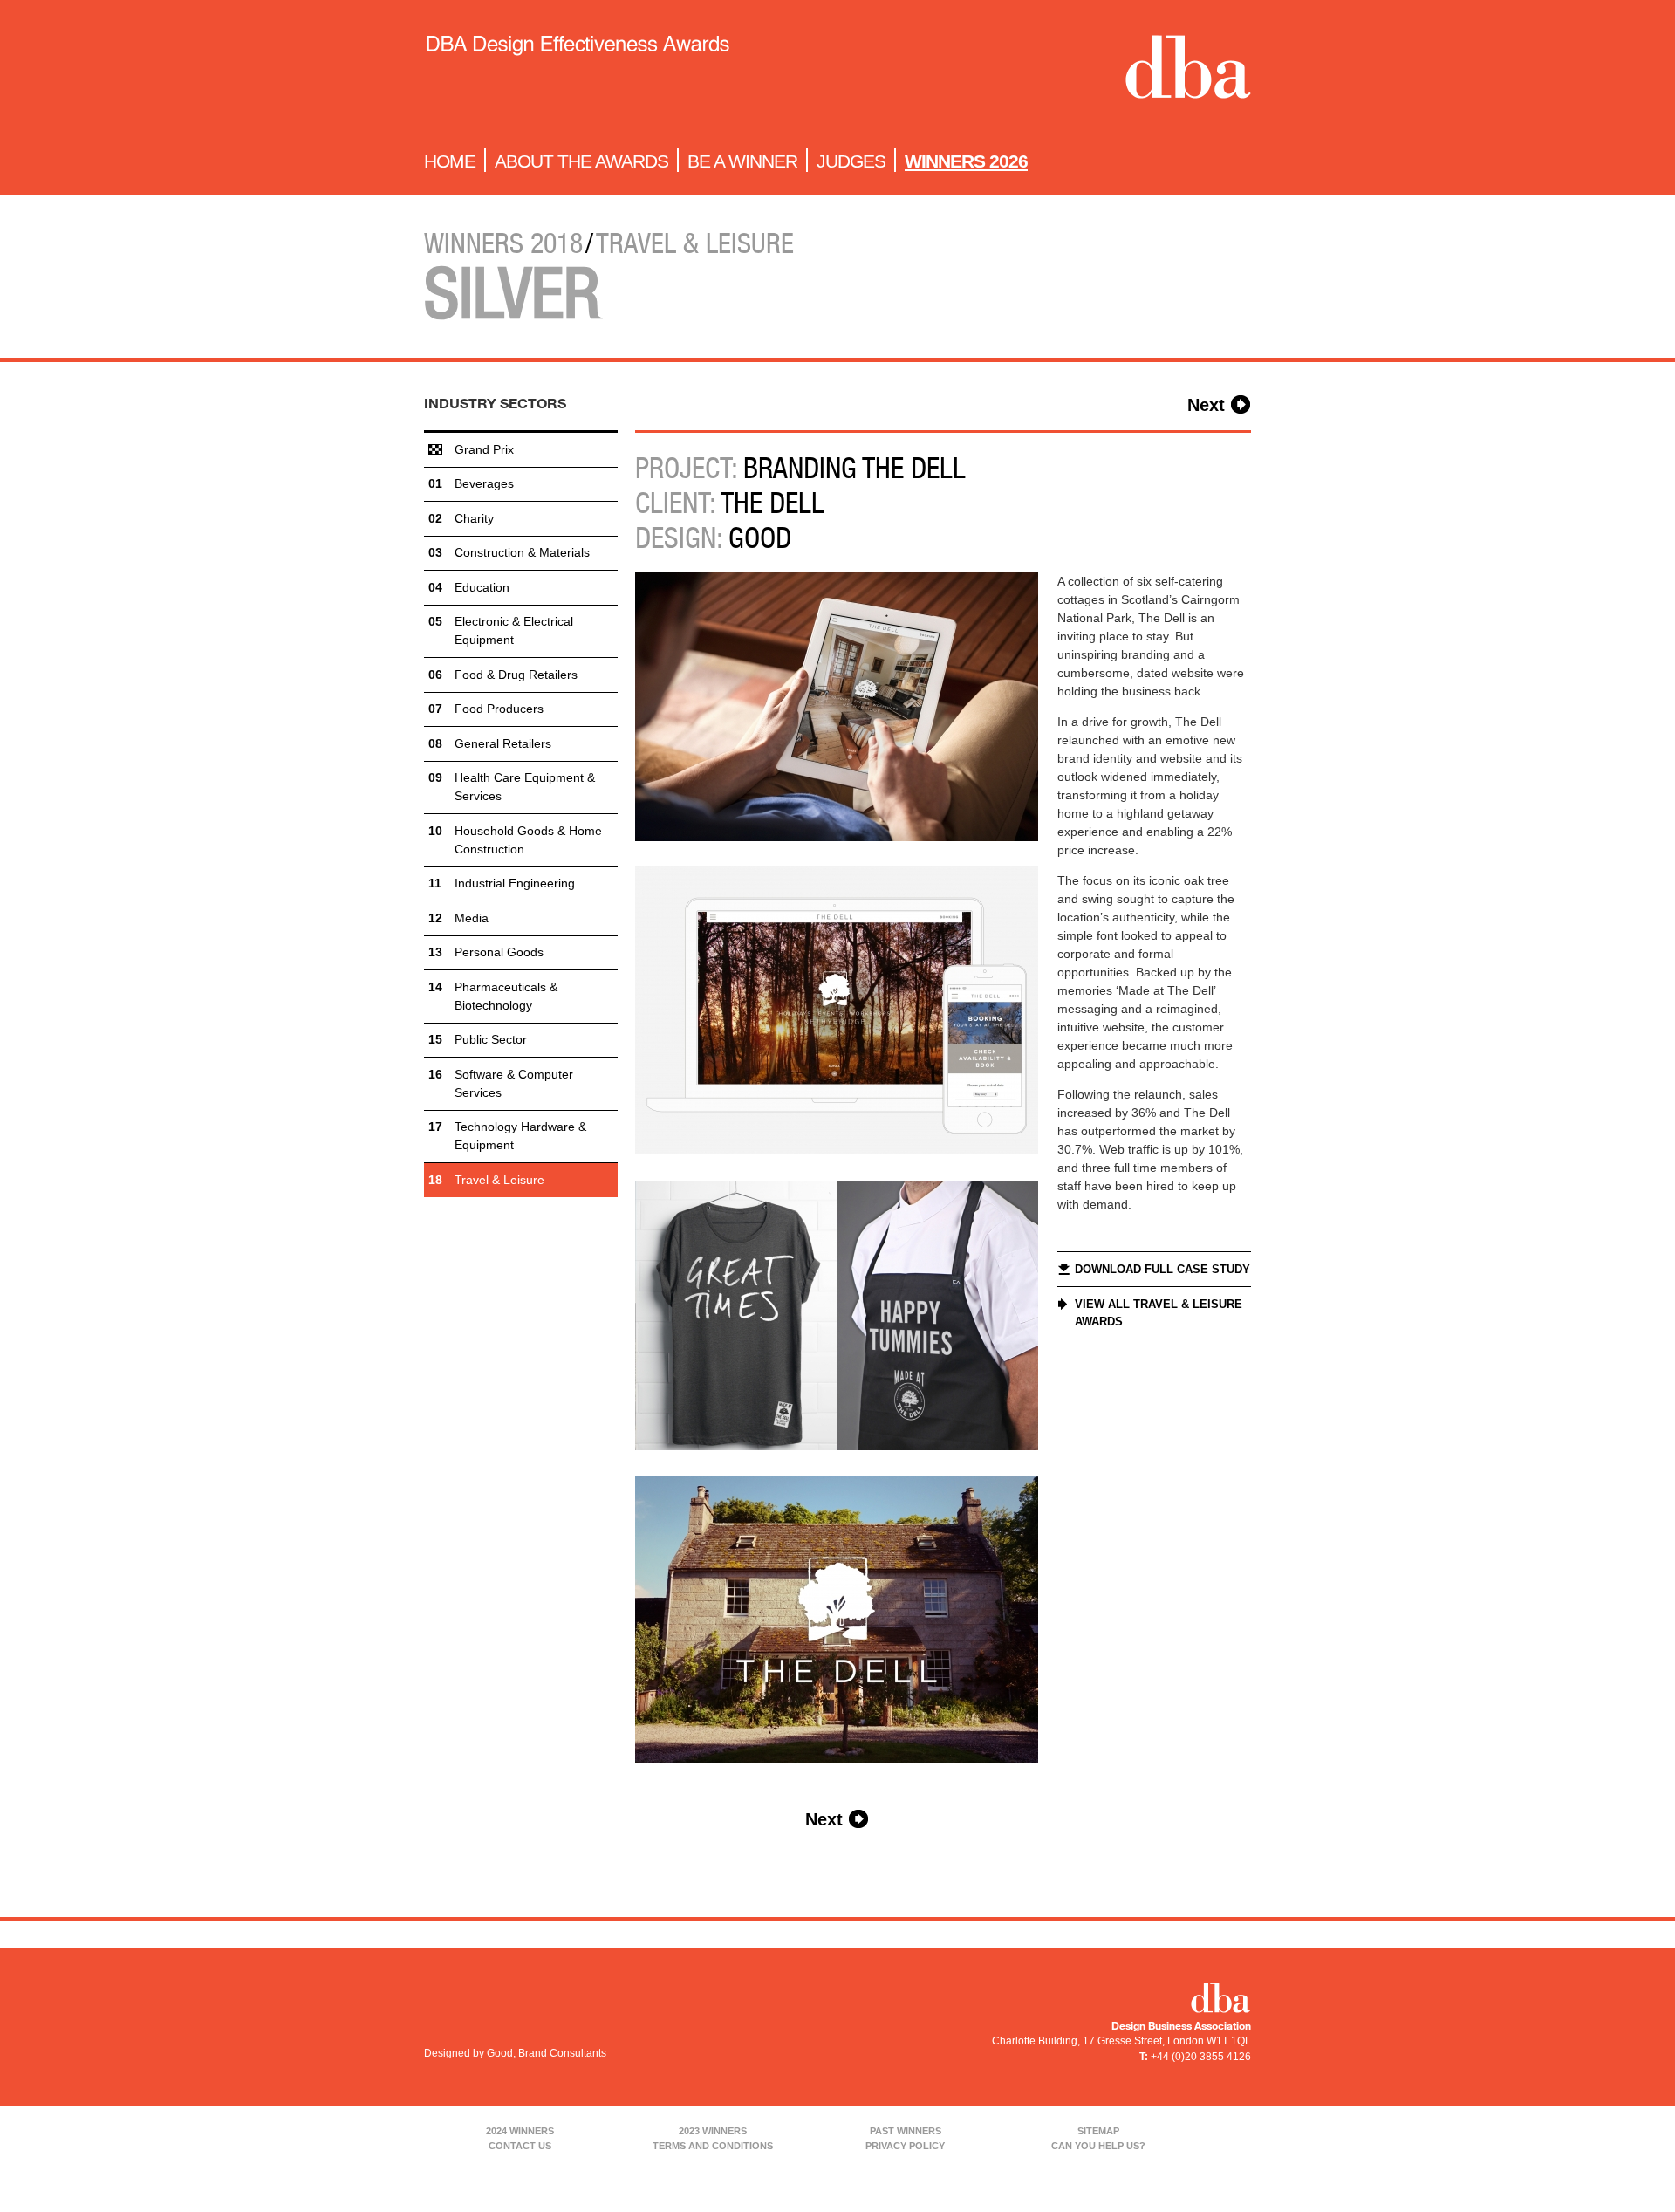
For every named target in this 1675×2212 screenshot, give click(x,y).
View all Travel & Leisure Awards (1159, 1313)
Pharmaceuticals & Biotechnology (506, 996)
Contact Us (520, 2146)
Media (472, 918)
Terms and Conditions (713, 2146)
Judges (851, 161)
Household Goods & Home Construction (528, 840)
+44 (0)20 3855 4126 (1201, 2057)
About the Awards (581, 161)
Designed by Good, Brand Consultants (515, 2053)
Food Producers (499, 709)
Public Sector (491, 1039)
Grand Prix (484, 449)
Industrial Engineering (515, 883)
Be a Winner (742, 161)
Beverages (484, 483)
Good (760, 538)
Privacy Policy (905, 2146)
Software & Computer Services (514, 1083)
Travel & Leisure (499, 1180)
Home (450, 161)
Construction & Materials (522, 552)
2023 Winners (713, 2131)
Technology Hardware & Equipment (520, 1136)
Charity (474, 518)
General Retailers (503, 743)
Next (1206, 405)
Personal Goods (499, 952)
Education (482, 587)
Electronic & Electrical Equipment (514, 630)
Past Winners (906, 2131)
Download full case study (1162, 1269)
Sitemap (1098, 2131)
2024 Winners (520, 2131)
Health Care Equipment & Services (525, 787)
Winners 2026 (966, 161)
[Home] (577, 71)
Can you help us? (1098, 2146)
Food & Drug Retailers (516, 675)
